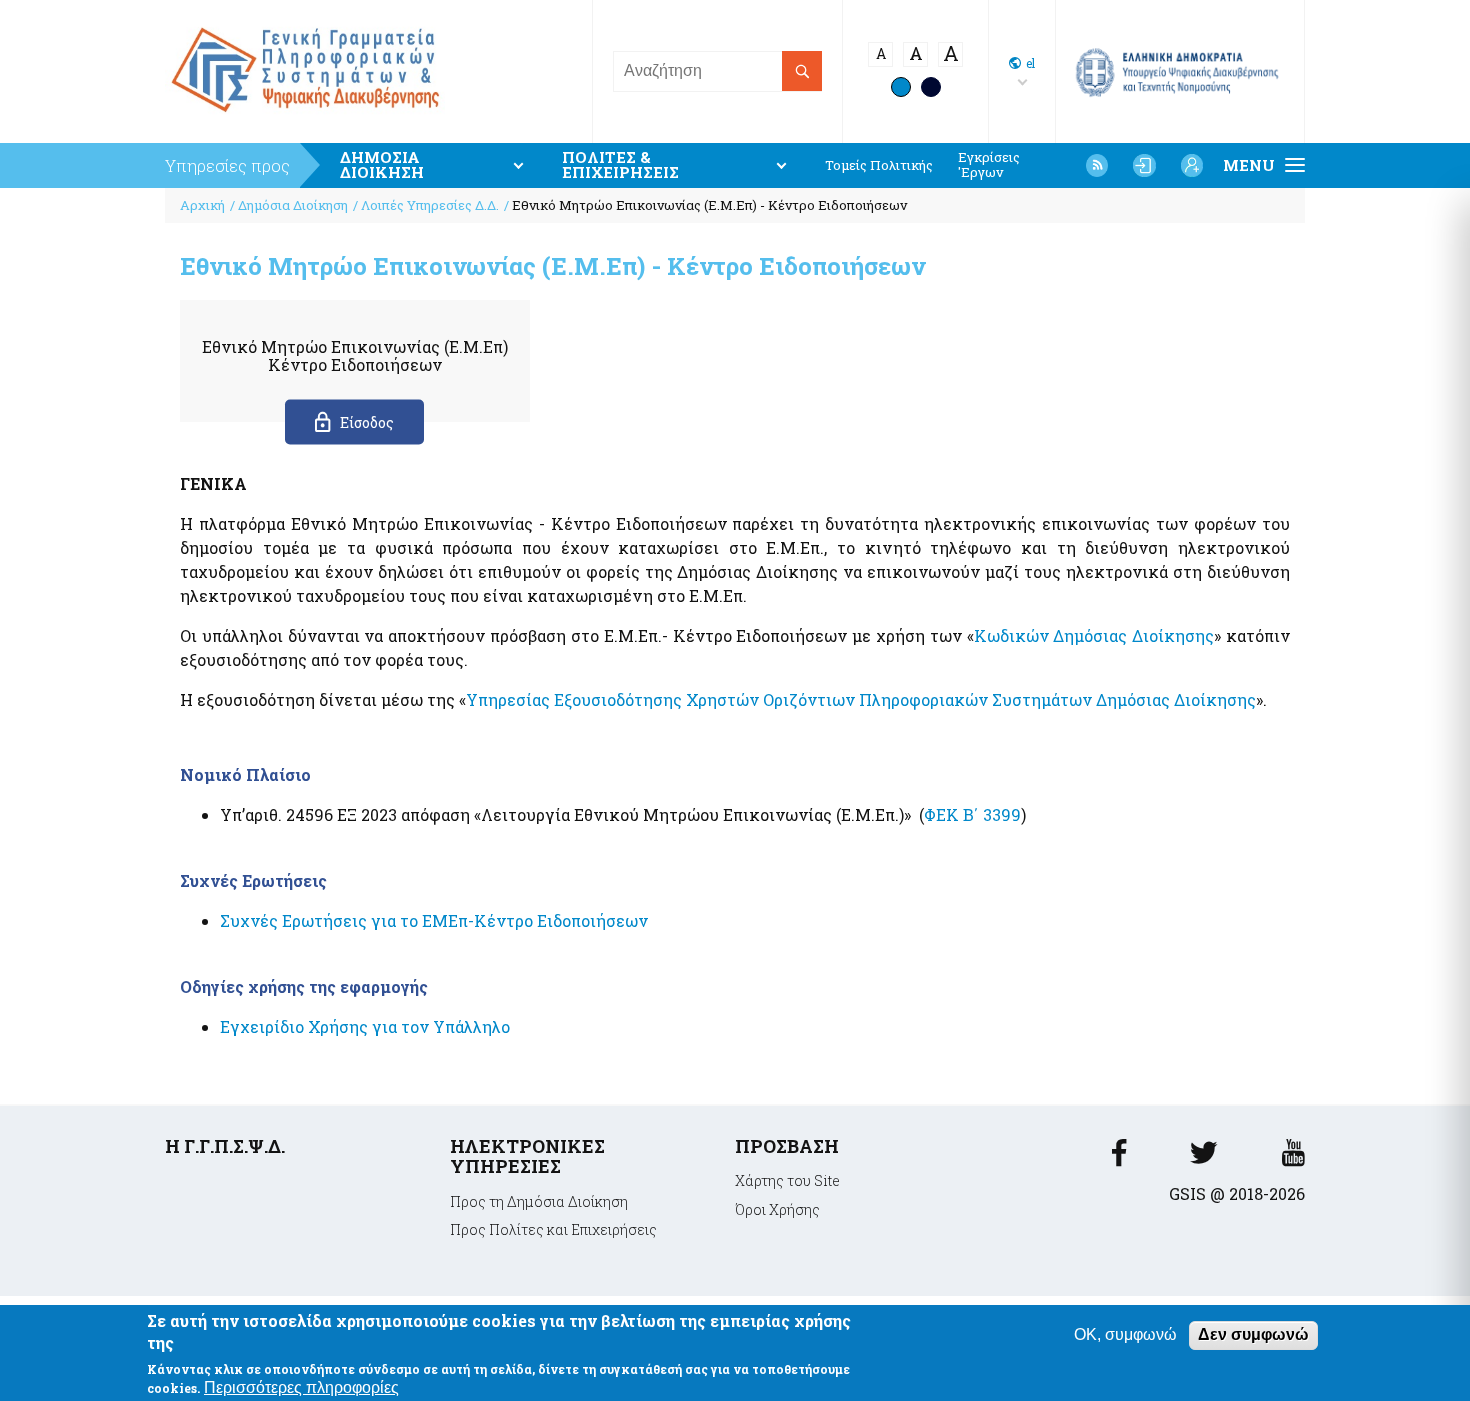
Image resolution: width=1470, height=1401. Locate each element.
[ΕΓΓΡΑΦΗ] (1192, 165)
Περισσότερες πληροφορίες (301, 1387)
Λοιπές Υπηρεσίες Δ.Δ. (430, 205)
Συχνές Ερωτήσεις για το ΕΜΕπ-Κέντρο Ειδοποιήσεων (434, 920)
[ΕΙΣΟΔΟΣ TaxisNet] (1144, 165)
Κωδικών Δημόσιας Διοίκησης (1094, 635)
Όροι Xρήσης (777, 1209)
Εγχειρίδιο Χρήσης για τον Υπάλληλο (365, 1026)
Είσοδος (367, 422)
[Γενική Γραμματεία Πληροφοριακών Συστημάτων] (1119, 1158)
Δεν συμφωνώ (1253, 1334)
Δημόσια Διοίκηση (293, 205)
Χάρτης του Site (787, 1180)
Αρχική (202, 205)
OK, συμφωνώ (1125, 1334)
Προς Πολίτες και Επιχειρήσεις (553, 1229)
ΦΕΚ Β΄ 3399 (972, 814)
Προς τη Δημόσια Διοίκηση (539, 1201)
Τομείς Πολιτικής (879, 165)
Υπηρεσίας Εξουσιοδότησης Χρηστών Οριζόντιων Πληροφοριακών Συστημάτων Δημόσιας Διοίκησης (861, 699)
